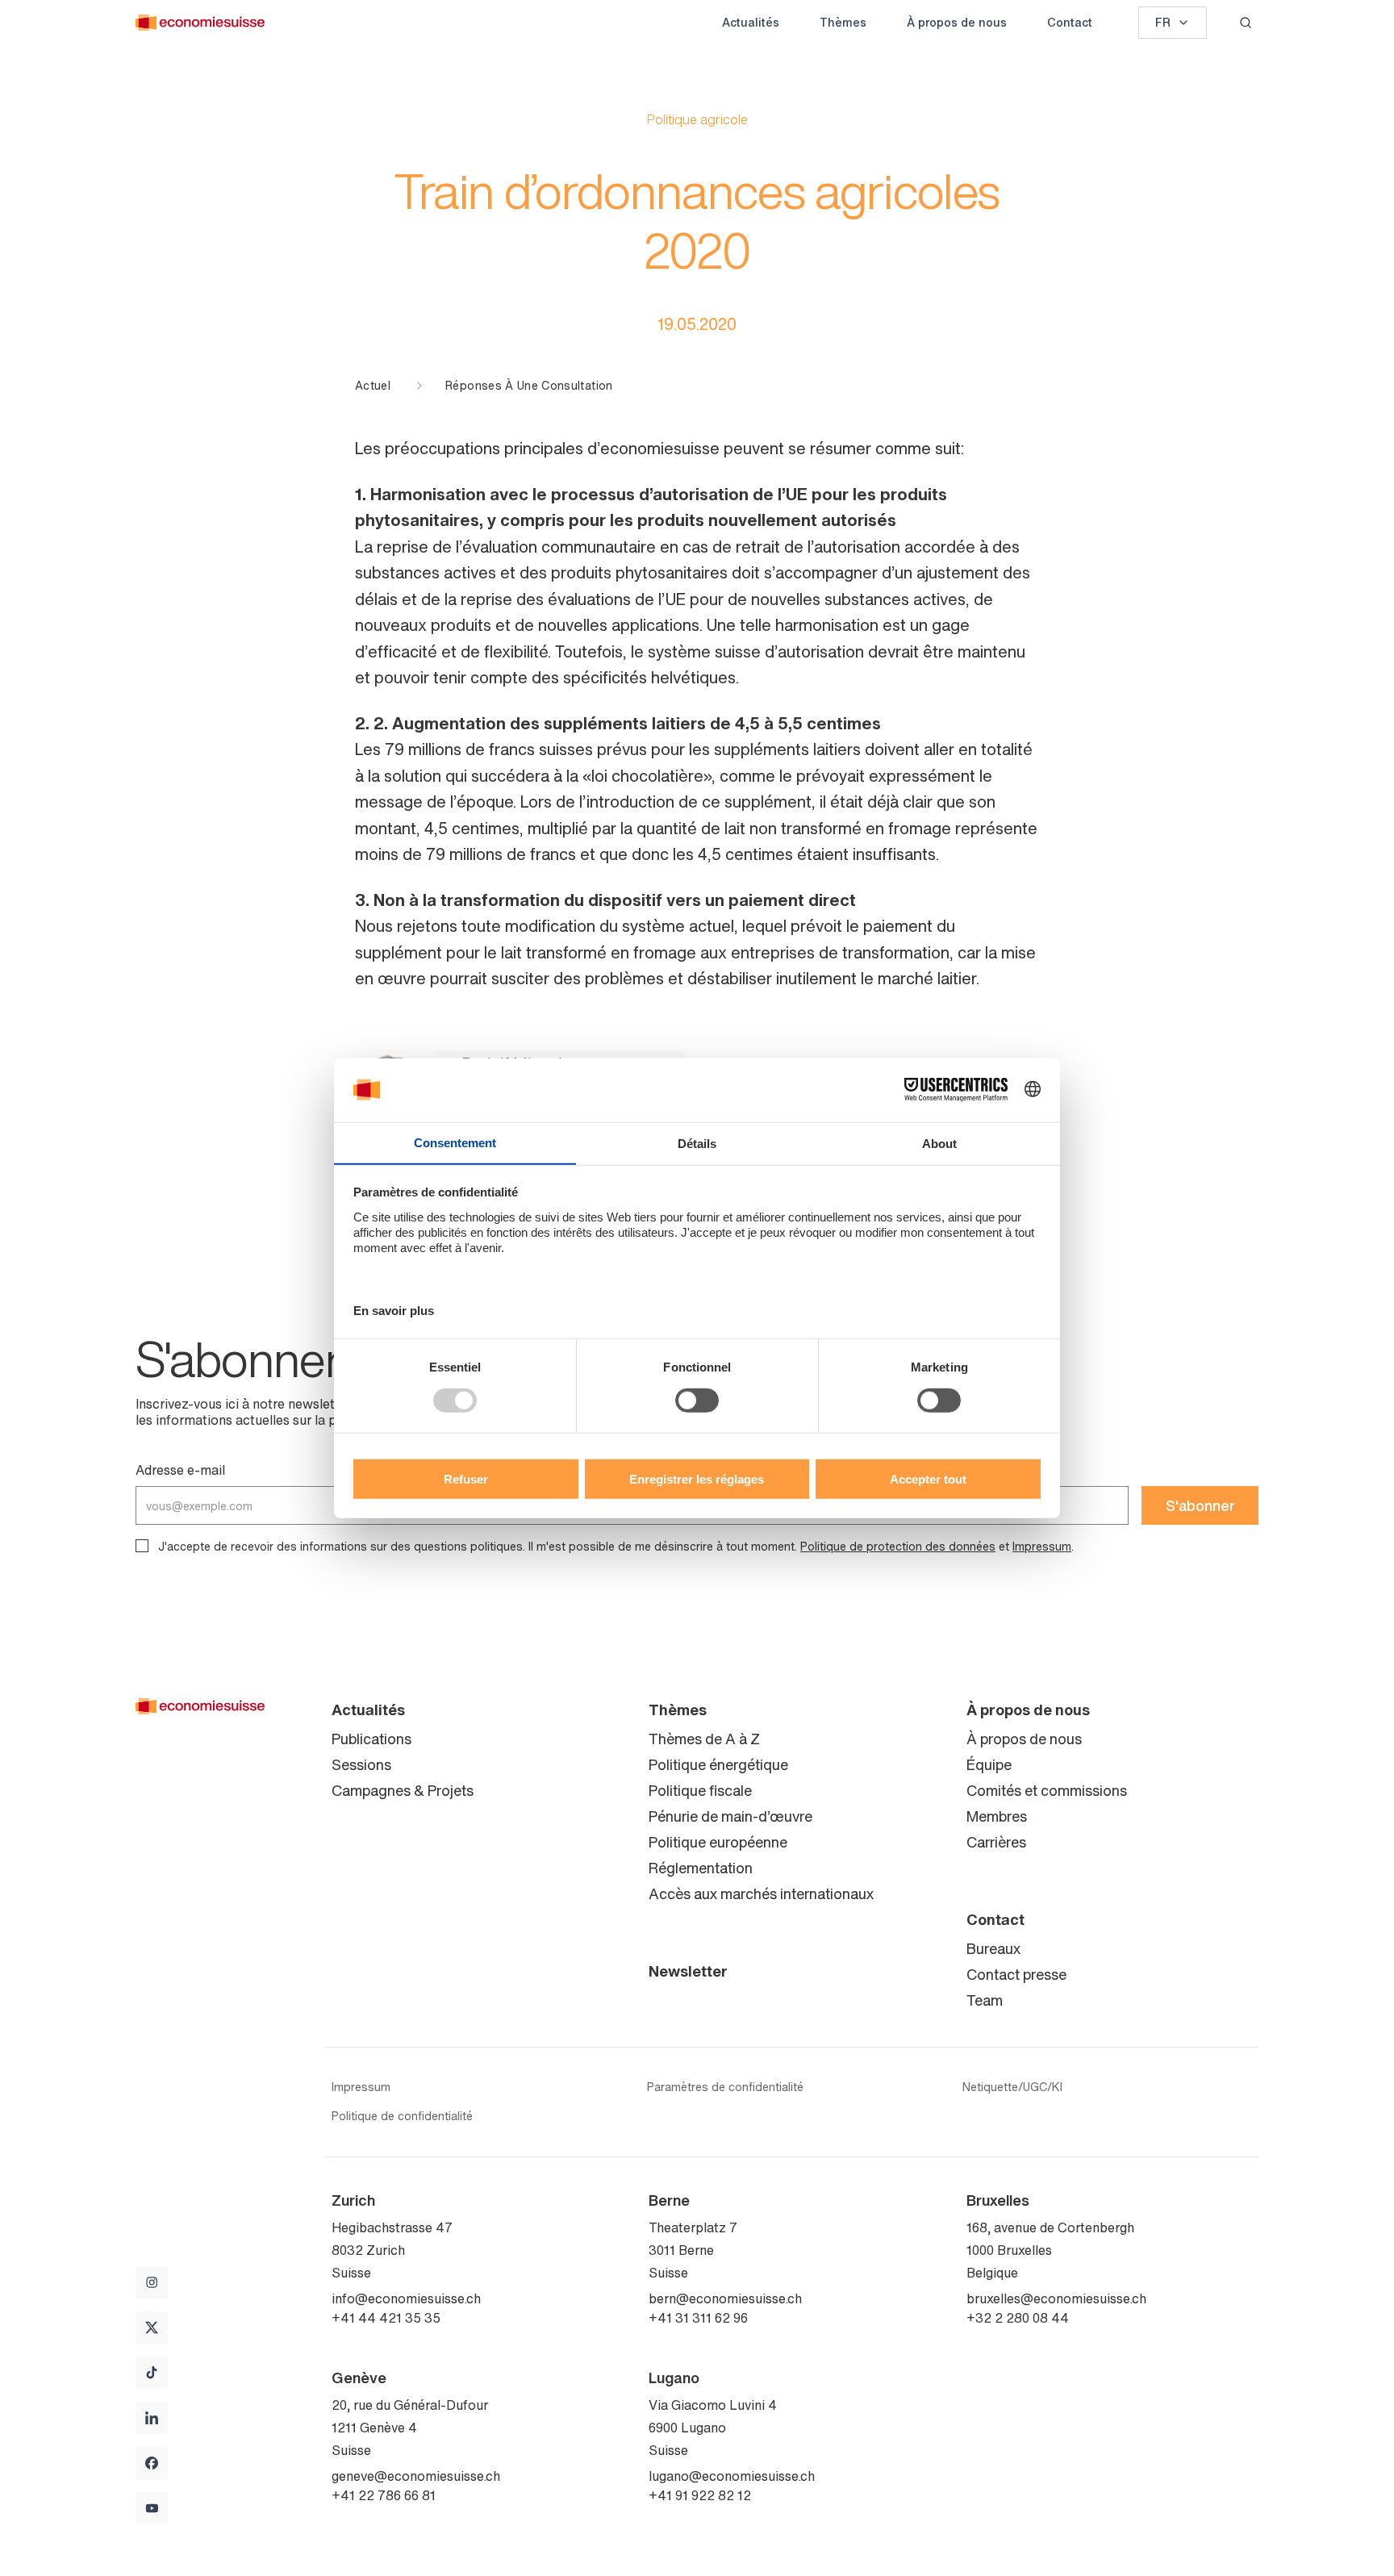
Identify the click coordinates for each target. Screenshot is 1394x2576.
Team (985, 2000)
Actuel (373, 386)
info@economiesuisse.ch (406, 2298)
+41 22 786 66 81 (384, 2495)
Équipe (989, 1764)
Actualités (751, 22)
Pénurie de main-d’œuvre (730, 1816)
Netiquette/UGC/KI (1012, 2087)
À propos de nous (957, 22)
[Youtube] (152, 2508)
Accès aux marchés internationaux (761, 1893)
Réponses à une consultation (529, 386)
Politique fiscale (700, 1790)
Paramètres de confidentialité (725, 2087)
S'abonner (1200, 1505)
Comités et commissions (1047, 1790)
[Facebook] (152, 2463)
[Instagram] (152, 2282)
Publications (371, 1739)
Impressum (1042, 1546)
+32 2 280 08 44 (1018, 2318)
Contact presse (1016, 1974)
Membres (997, 1816)
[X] (152, 2328)
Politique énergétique (718, 1764)
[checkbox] (142, 1546)
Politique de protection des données (898, 1546)
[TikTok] (152, 2373)
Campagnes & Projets (403, 1790)
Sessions (361, 1764)
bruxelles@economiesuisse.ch (1056, 2298)
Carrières (996, 1842)
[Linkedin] (152, 2418)
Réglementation (701, 1868)
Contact (1070, 22)
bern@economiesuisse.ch (725, 2298)
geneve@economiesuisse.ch (416, 2476)
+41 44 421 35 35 (386, 2318)
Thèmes (843, 22)
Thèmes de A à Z (704, 1739)
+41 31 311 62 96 (698, 2318)
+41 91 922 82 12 (700, 2495)
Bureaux (993, 1948)
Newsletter (688, 1971)
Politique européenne (718, 1842)
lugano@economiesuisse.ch (732, 2476)
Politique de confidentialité (402, 2116)
